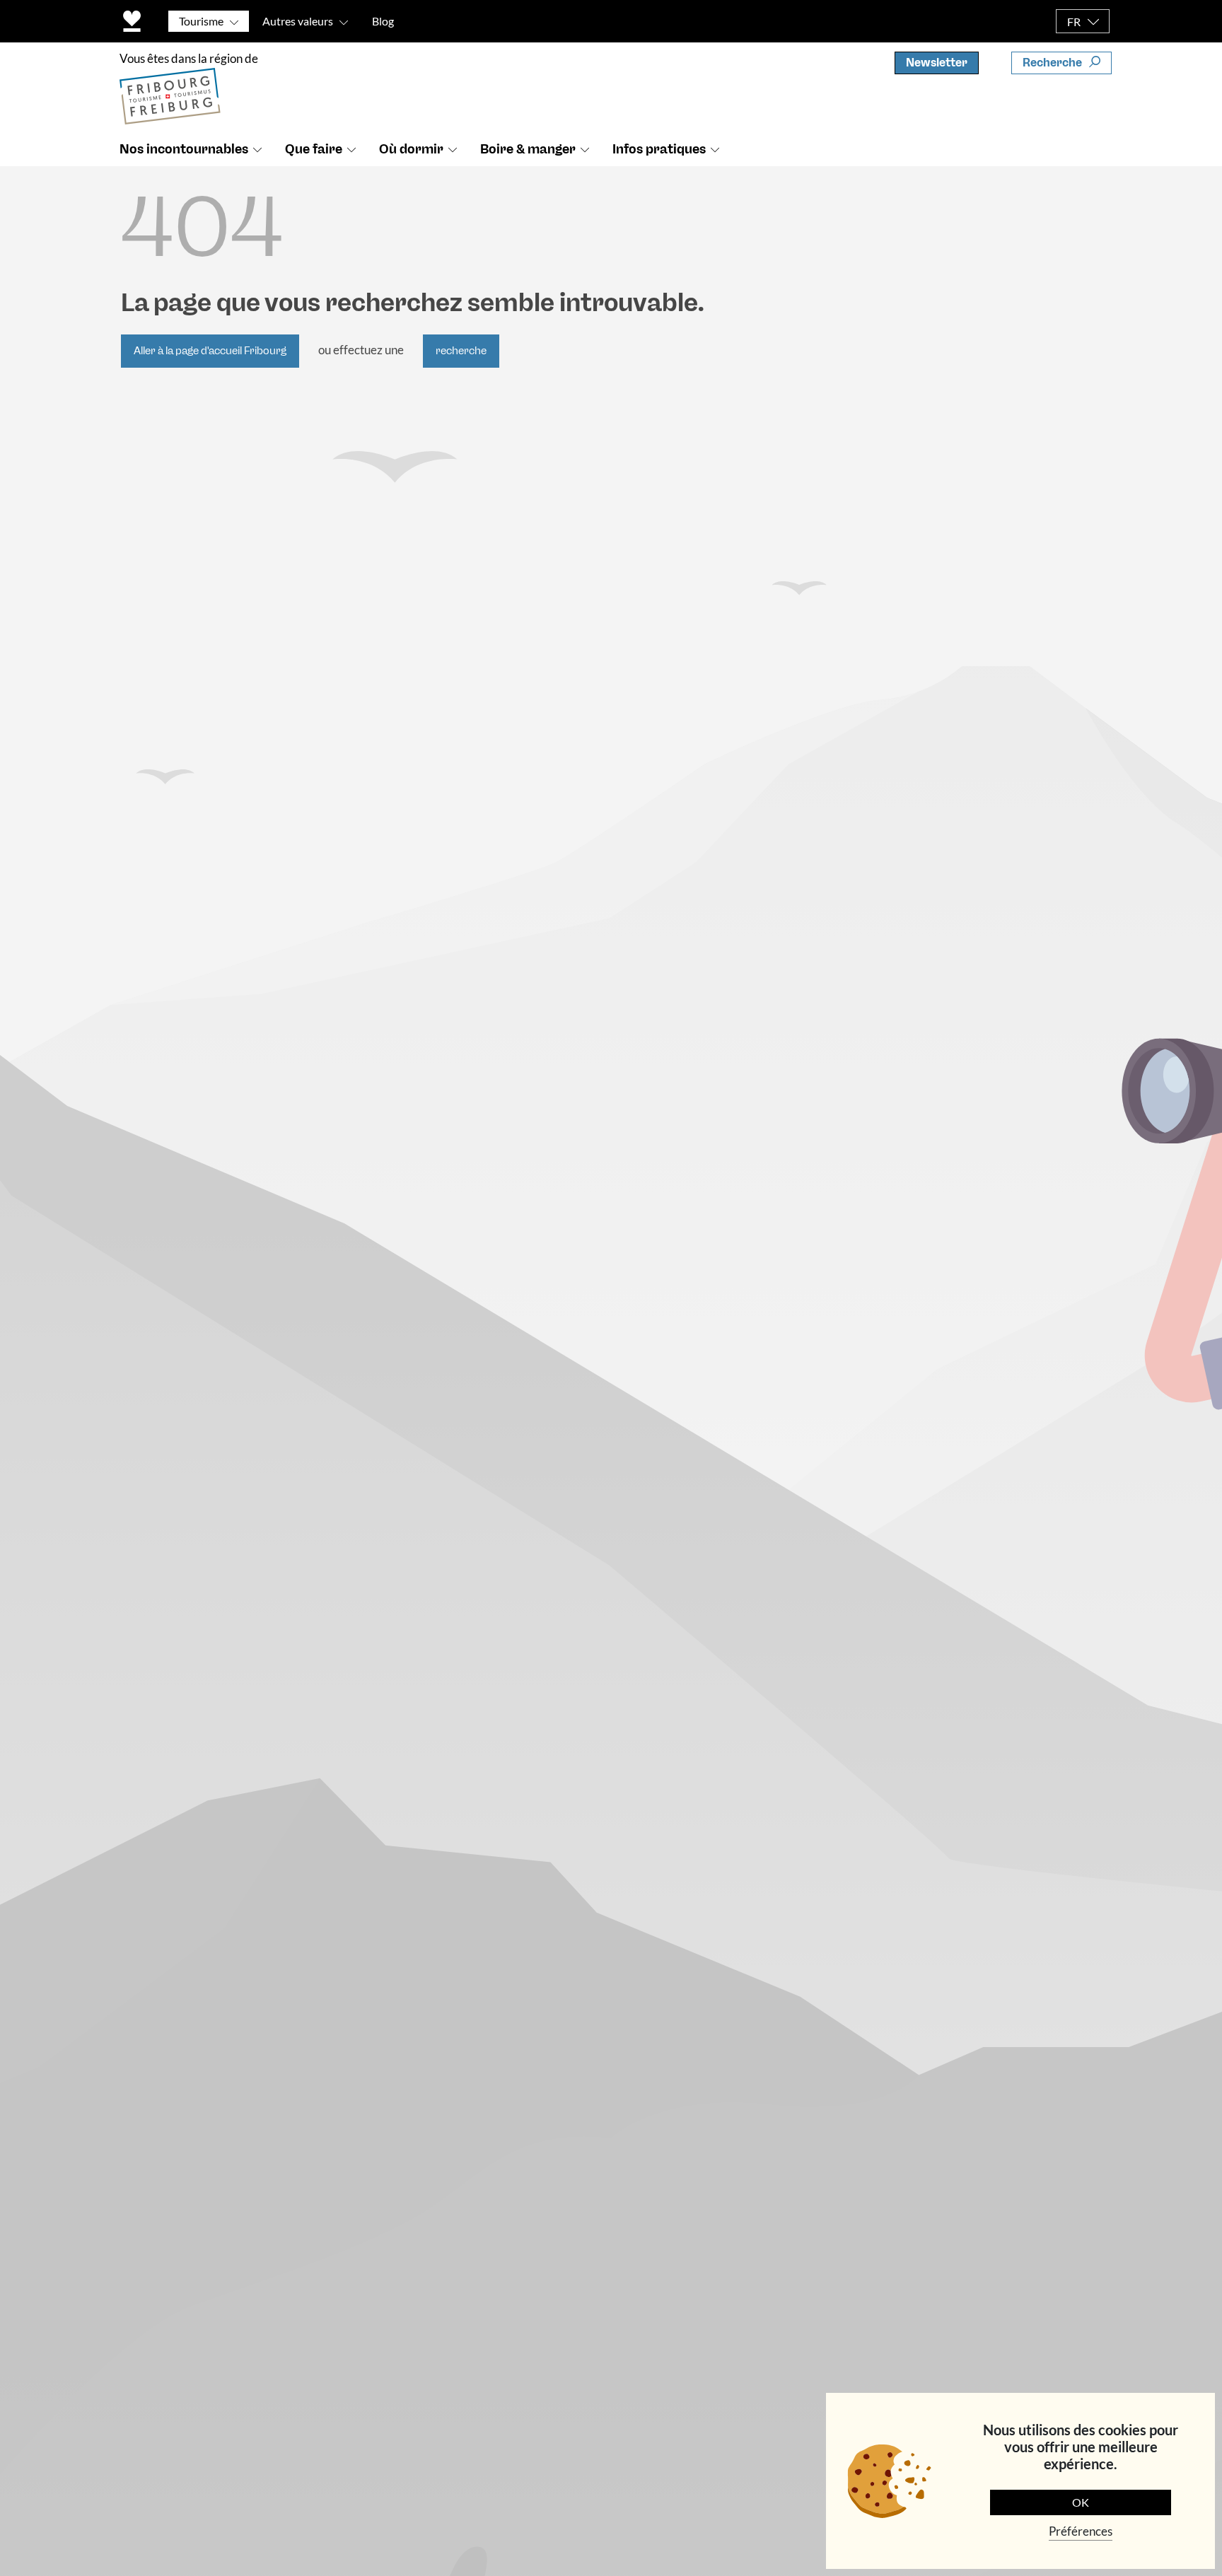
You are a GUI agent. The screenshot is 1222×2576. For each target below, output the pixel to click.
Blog (383, 21)
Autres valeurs (298, 21)
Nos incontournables (184, 149)
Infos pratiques (659, 149)
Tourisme (201, 21)
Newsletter (937, 63)
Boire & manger (528, 149)
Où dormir (411, 149)
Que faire (314, 149)
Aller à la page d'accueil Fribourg (210, 351)
